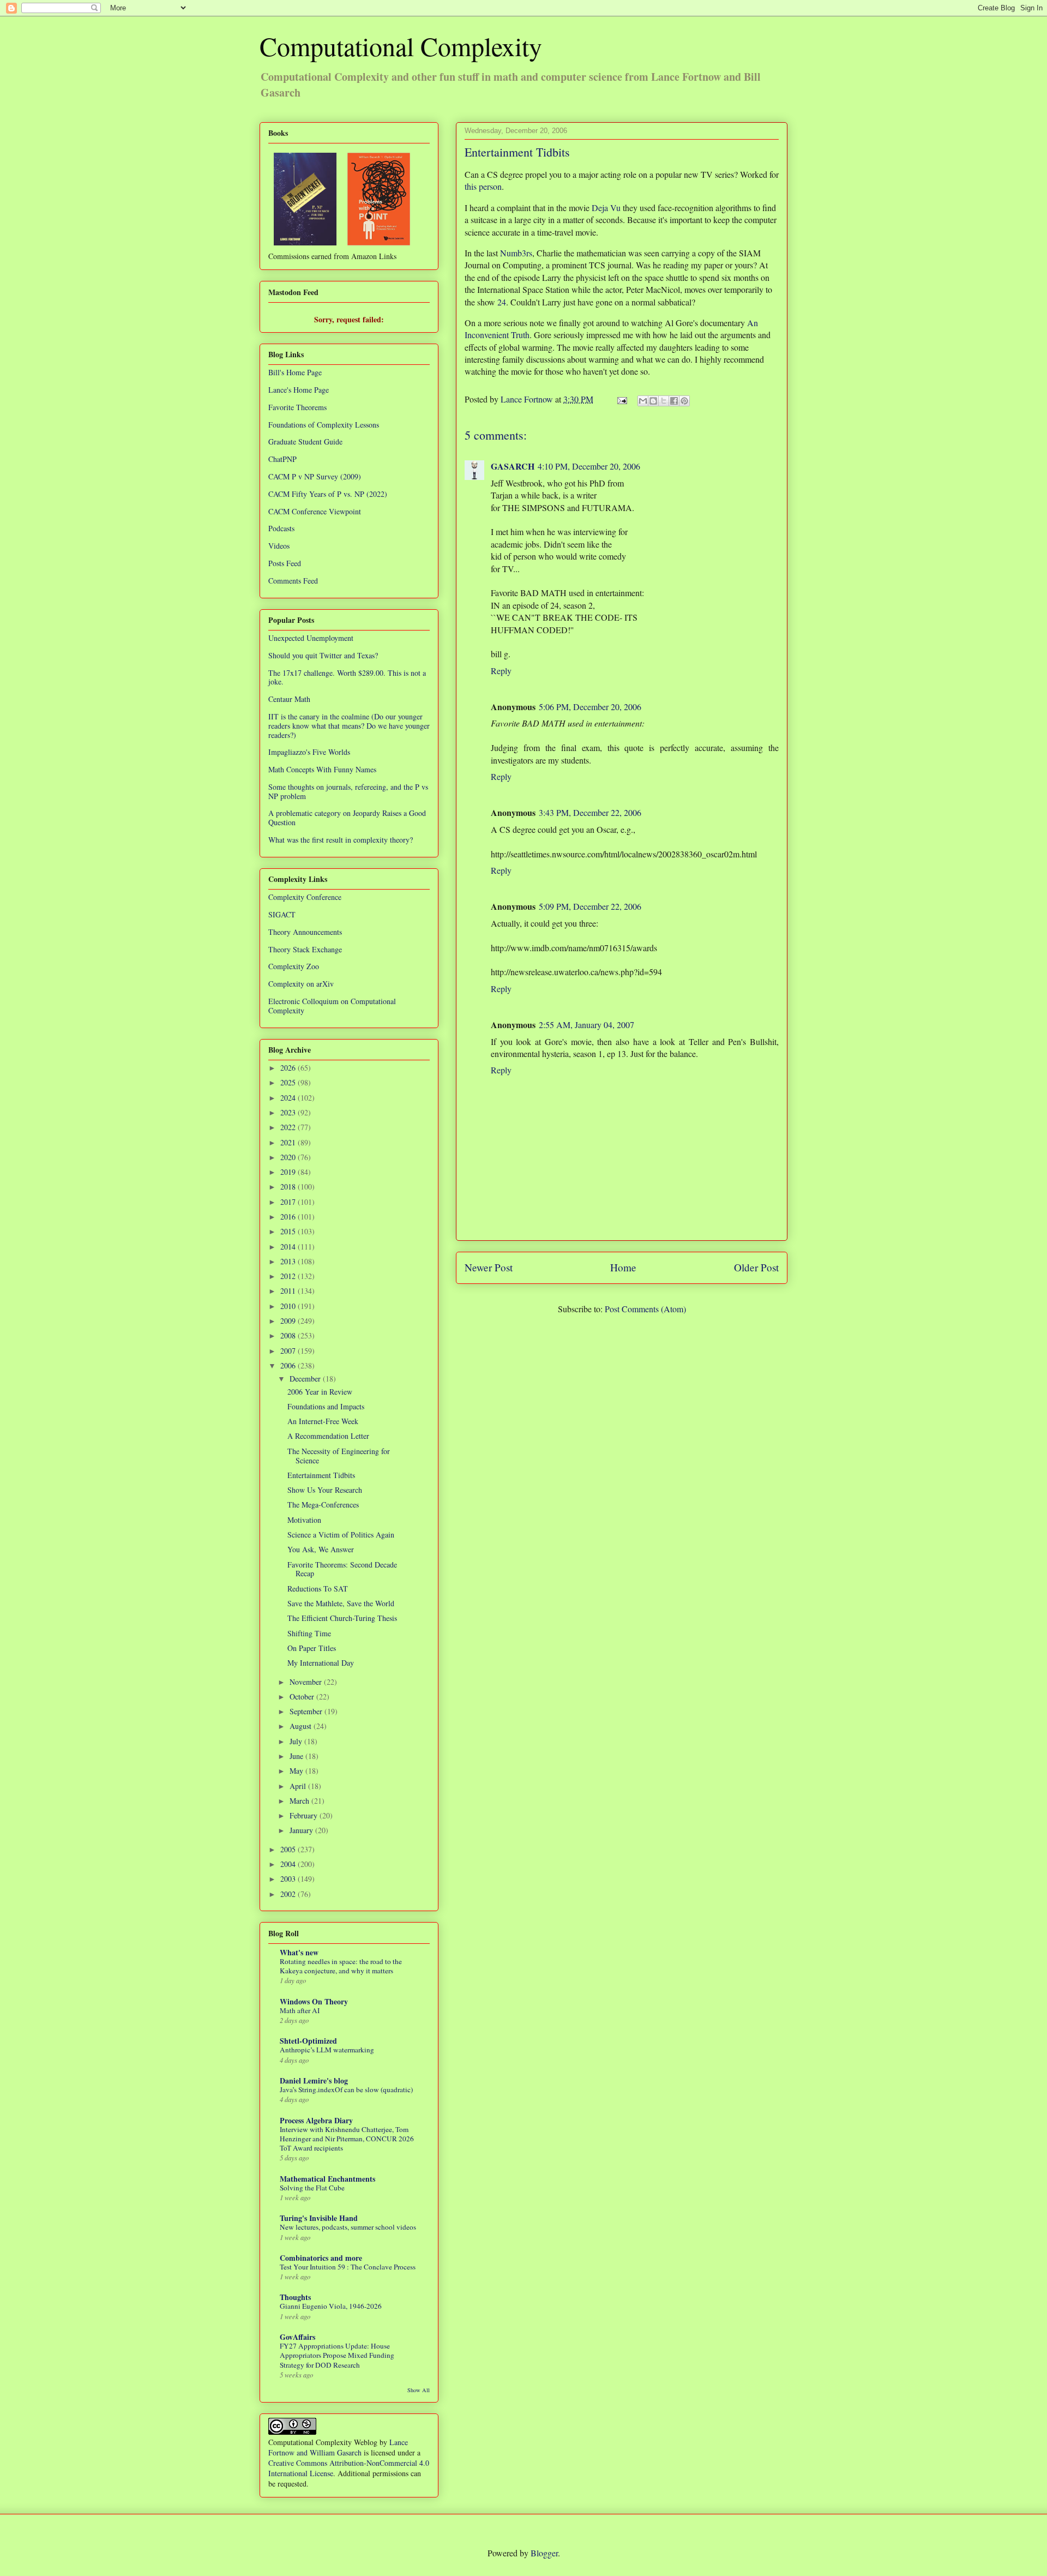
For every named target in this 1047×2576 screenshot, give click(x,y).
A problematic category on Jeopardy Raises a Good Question (347, 818)
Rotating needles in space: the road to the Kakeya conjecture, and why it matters (341, 1966)
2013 (289, 1261)
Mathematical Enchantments (327, 2179)
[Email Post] (621, 399)
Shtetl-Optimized (308, 2041)
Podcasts (281, 528)
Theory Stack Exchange (305, 949)
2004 (289, 1864)
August (302, 1726)
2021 (289, 1142)
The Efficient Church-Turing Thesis (342, 1618)
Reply (501, 671)
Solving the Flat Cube (312, 2188)
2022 (289, 1127)
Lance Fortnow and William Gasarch (338, 2447)
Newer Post (489, 1267)
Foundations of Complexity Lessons (324, 425)
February (305, 1815)
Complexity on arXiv (301, 984)
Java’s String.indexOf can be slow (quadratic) (346, 2089)
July (297, 1741)
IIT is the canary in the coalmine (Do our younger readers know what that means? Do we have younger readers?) (349, 726)
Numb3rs (516, 253)
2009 (289, 1321)
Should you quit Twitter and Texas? (323, 655)
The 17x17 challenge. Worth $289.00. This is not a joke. (347, 677)
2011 (289, 1291)
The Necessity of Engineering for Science (339, 1456)
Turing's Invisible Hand (319, 2218)
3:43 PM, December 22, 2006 (590, 812)
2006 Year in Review (320, 1392)
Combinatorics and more (321, 2258)
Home (623, 1267)
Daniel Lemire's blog (314, 2080)
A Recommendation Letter (328, 1436)
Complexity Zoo (294, 966)
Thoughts (295, 2297)
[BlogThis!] (653, 401)
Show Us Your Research (325, 1490)
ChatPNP (282, 459)
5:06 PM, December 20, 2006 (590, 707)
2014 (289, 1247)
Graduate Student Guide (305, 442)
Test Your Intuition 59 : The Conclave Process (348, 2267)
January (302, 1830)
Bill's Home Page (295, 372)
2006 (289, 1365)
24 (502, 302)
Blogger (544, 2553)
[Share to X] (664, 401)
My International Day (321, 1663)
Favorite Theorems (297, 407)
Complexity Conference (305, 897)
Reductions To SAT (318, 1589)
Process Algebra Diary (316, 2120)
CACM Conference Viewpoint (315, 511)
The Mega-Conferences (323, 1505)
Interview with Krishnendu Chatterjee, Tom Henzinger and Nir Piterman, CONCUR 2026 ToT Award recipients (347, 2139)
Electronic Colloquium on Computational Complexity (332, 1006)
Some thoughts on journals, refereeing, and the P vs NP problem (348, 791)
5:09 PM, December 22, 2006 (590, 906)
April (299, 1786)
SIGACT (282, 914)
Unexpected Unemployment (311, 638)
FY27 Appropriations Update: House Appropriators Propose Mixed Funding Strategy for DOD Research (337, 2355)
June (297, 1756)
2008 (289, 1335)
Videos (279, 546)
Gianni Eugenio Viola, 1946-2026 (331, 2306)
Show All (419, 2390)
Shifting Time (309, 1633)
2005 (289, 1849)
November (307, 1682)
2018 (289, 1187)
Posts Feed (285, 563)
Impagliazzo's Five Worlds (309, 752)
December (306, 1379)
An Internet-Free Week (323, 1421)
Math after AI (300, 2010)
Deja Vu (606, 208)
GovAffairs (297, 2337)
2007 (289, 1351)
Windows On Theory (314, 2001)
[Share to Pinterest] (684, 401)
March (300, 1801)
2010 (289, 1306)
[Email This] (643, 401)
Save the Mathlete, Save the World (341, 1603)
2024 (289, 1098)
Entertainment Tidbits (321, 1475)
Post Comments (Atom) (645, 1309)
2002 (289, 1894)
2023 (289, 1112)
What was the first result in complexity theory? (341, 840)
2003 (289, 1879)
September (307, 1711)
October (303, 1697)
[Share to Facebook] (674, 401)
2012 (289, 1276)
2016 (289, 1217)
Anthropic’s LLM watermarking (327, 2050)
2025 (289, 1082)
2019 (289, 1172)
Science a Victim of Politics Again (341, 1535)
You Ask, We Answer (321, 1549)
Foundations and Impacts (326, 1406)
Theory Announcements (305, 932)
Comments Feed (293, 581)
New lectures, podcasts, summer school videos (348, 2227)
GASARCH (513, 466)
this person (483, 186)
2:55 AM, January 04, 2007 (586, 1025)
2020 (289, 1157)
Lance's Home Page (299, 390)
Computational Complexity (401, 46)
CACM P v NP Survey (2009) (315, 476)
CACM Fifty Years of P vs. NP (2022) (328, 494)
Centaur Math (289, 699)
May (297, 1771)
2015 (289, 1231)
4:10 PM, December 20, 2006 (589, 466)
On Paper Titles (312, 1648)
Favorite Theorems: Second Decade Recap (342, 1569)
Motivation (304, 1520)
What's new (299, 1952)
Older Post (756, 1267)
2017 (289, 1202)
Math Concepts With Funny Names (322, 769)
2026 (289, 1068)
